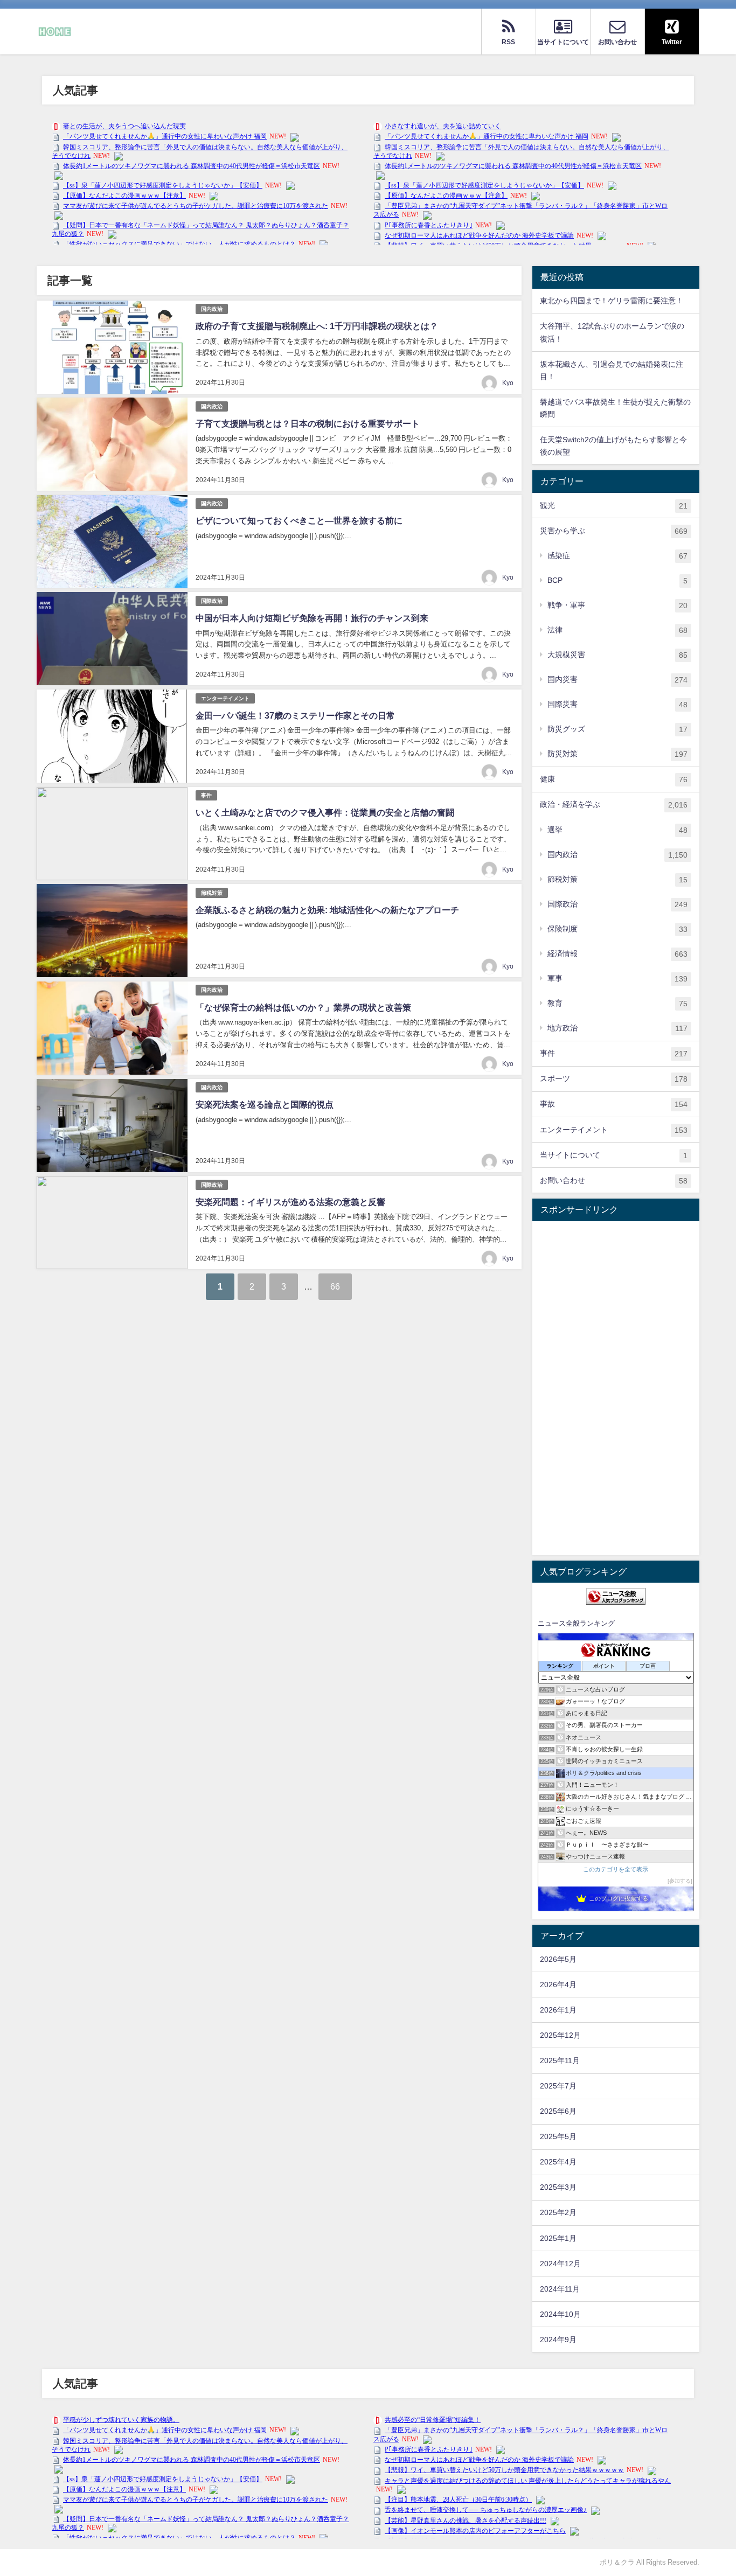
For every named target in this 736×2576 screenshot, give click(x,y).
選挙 (617, 830)
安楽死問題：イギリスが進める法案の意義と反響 (290, 1202)
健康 (614, 779)
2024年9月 (558, 2340)
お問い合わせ (614, 1181)
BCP (617, 580)
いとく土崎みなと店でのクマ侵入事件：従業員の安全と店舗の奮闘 (325, 812)
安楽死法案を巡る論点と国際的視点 (265, 1104)
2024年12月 (560, 2264)
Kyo (508, 383)
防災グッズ (617, 729)
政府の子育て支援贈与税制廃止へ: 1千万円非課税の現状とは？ (317, 326)
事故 (614, 1104)
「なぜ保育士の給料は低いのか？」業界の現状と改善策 (303, 1007)
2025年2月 (558, 2212)
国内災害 (617, 680)
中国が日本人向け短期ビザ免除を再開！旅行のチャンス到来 (312, 618)
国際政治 (212, 601)
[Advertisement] (616, 1388)
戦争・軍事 (617, 605)
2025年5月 (558, 2136)
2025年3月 (558, 2187)
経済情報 (617, 954)
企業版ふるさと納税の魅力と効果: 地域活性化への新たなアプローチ (327, 910)
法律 (617, 630)
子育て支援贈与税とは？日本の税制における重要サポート (308, 423)
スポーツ (614, 1079)
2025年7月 (558, 2086)
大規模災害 (617, 655)
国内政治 (212, 309)
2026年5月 (558, 1959)
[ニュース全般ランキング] (616, 1596)
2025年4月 (558, 2162)
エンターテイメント (225, 698)
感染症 (617, 556)
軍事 (617, 979)
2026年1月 (558, 2010)
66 (335, 1286)
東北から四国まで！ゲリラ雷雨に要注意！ (612, 301)
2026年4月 (558, 1985)
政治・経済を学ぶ (614, 805)
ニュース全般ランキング (576, 1623)
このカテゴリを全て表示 (616, 1869)
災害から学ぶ (614, 531)
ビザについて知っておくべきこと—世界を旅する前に (299, 520)
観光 (614, 506)
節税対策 (212, 893)
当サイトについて (614, 1155)
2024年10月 (560, 2314)
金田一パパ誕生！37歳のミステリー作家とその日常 (295, 715)
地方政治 (617, 1028)
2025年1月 (558, 2238)
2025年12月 (560, 2035)
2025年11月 (560, 2060)
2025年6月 (558, 2111)
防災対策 (617, 754)
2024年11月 (560, 2289)
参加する (680, 1881)
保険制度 (617, 929)
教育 (617, 1003)
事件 (206, 795)
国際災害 (617, 704)
